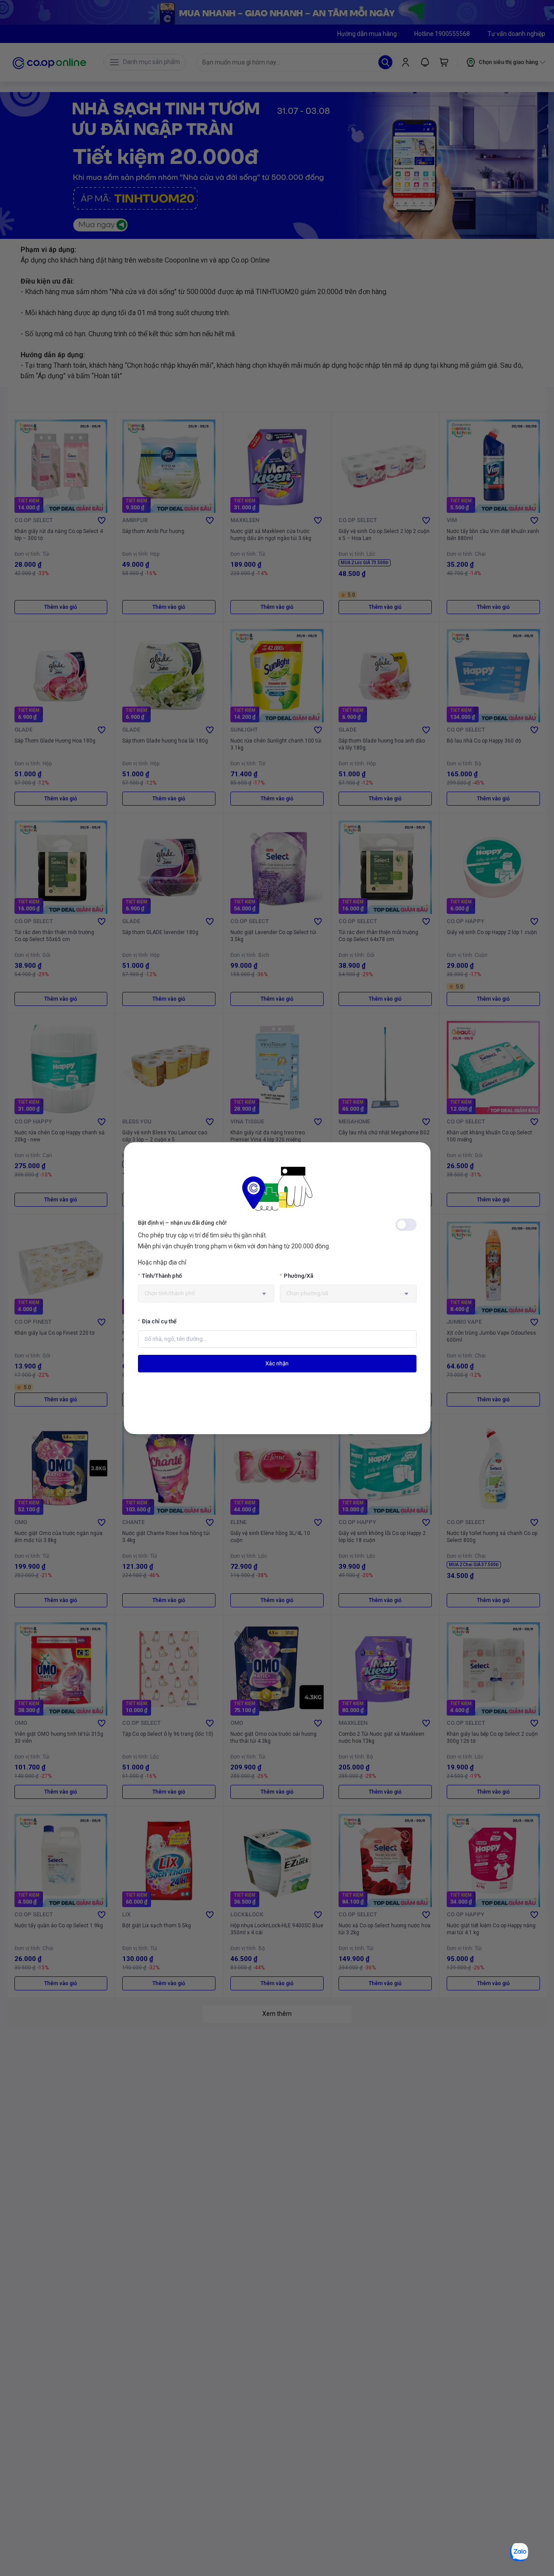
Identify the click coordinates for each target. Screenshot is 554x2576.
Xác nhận (277, 1363)
